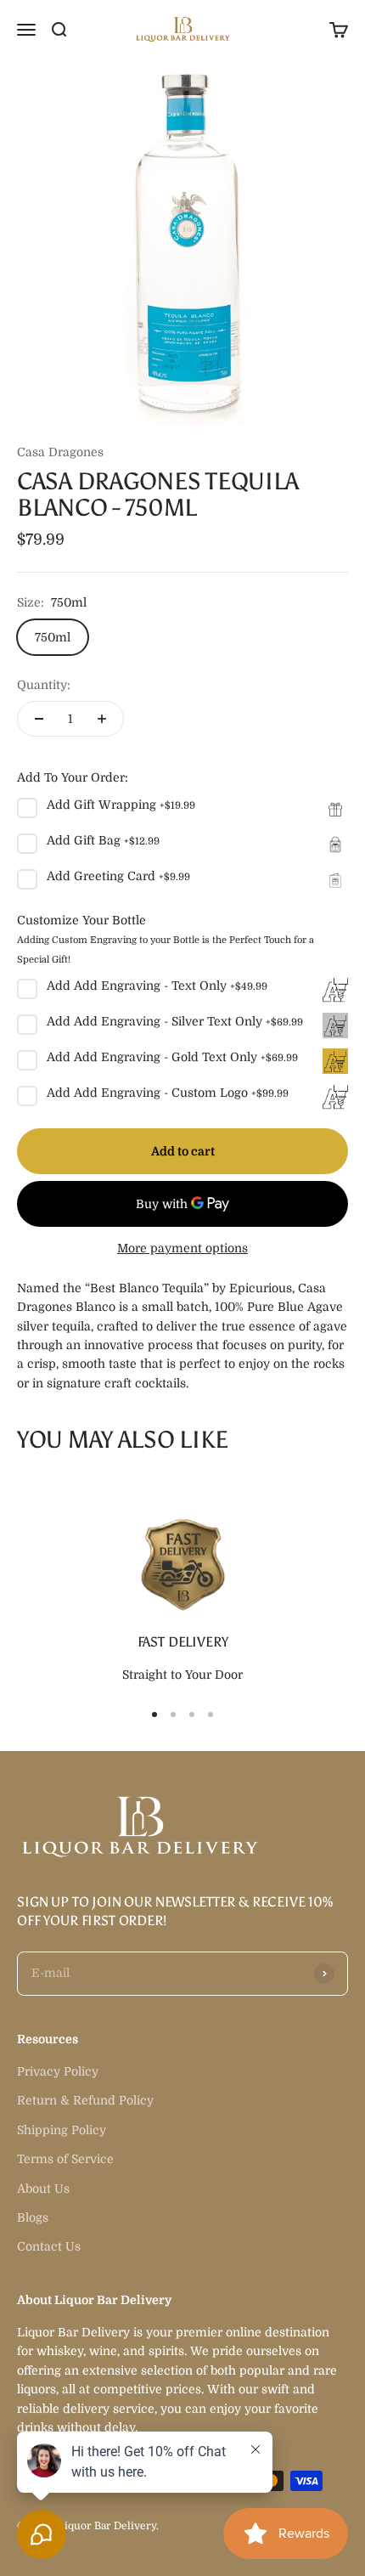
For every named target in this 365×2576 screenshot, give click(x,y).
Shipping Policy (62, 2130)
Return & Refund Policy (85, 2100)
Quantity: (44, 685)
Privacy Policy (58, 2071)
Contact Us (49, 2246)
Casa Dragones (60, 452)
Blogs (33, 2217)
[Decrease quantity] (39, 719)
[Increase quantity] (102, 719)
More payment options (182, 1248)
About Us (43, 2189)
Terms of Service (65, 2159)
